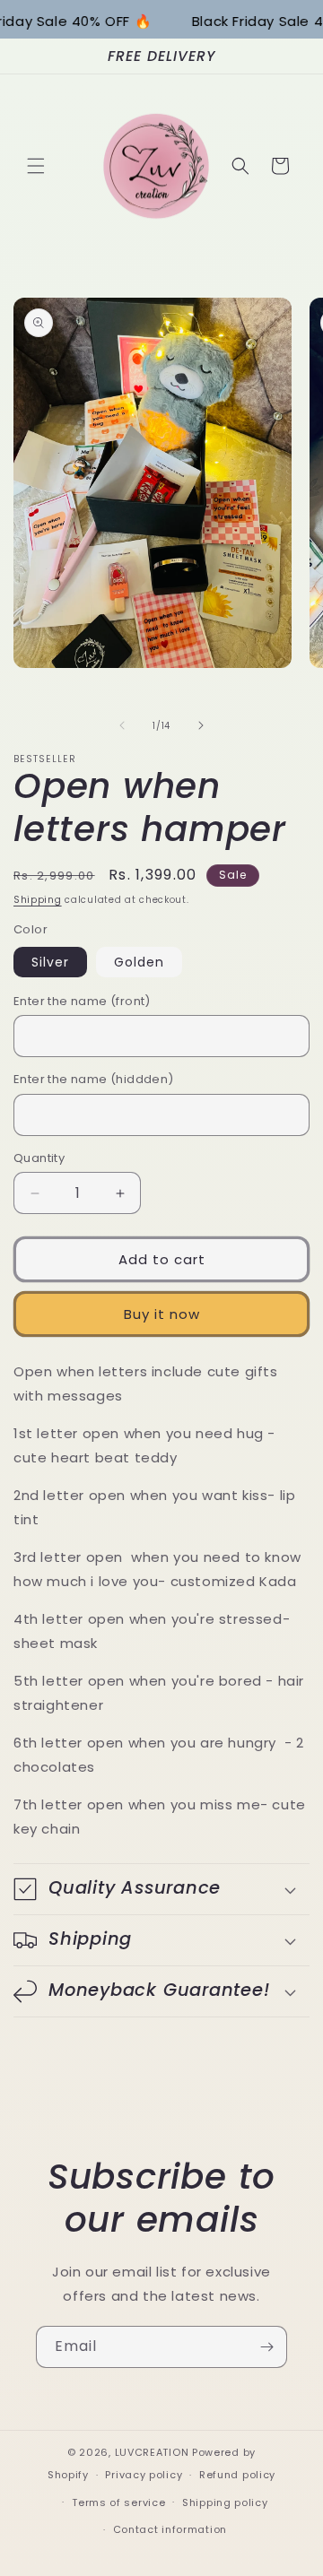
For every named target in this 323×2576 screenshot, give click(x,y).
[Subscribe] (266, 2347)
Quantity (39, 1158)
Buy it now (162, 1314)
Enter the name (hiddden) (94, 1079)
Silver (50, 962)
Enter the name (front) (82, 1001)
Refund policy (237, 2475)
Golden (139, 962)
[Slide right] (201, 725)
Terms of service (118, 2502)
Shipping (38, 900)
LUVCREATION (152, 2452)
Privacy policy (144, 2475)
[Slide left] (122, 725)
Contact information (170, 2529)
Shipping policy (225, 2502)
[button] (36, 166)
